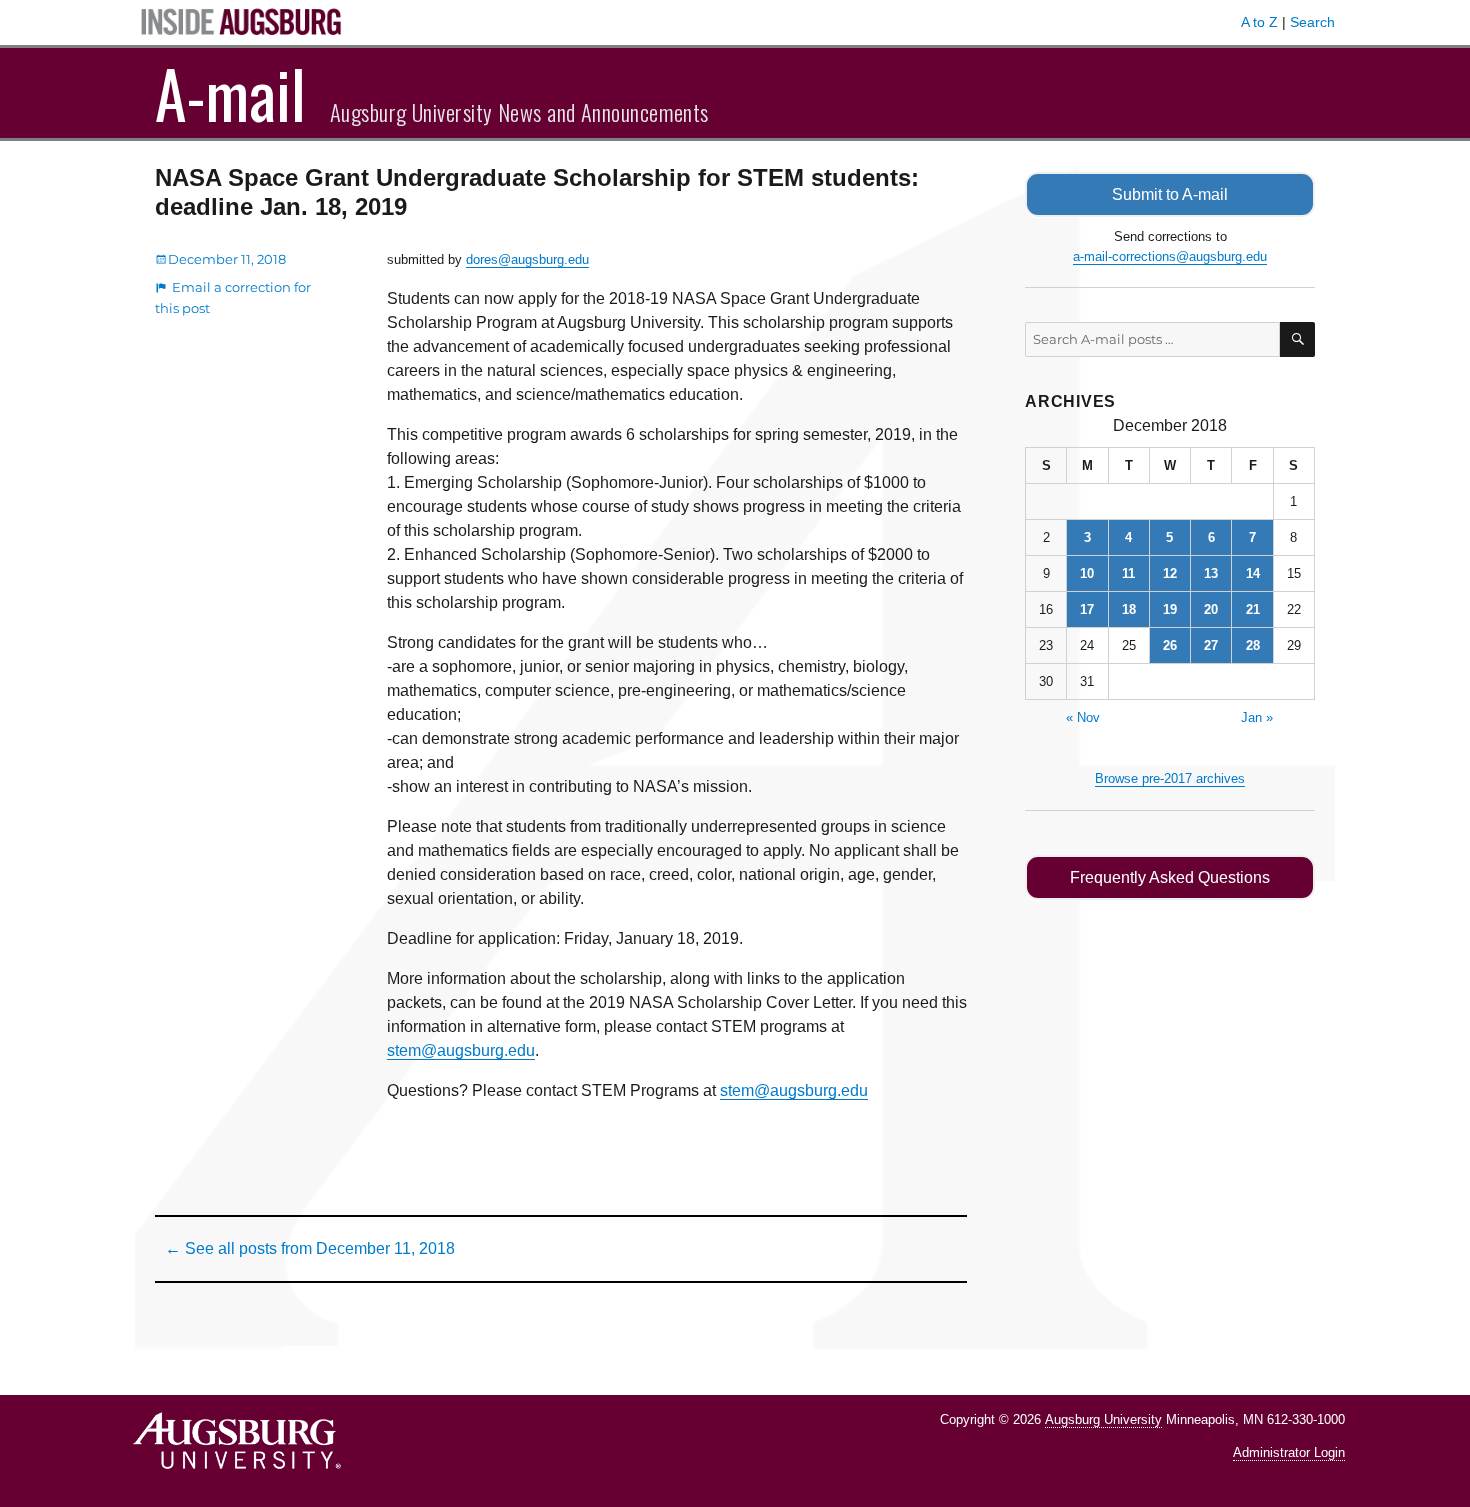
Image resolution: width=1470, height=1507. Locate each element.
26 (1170, 645)
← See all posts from (310, 1248)
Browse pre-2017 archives (1170, 778)
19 (1170, 609)
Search (1312, 22)
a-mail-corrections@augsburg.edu (1170, 256)
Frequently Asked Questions (1170, 877)
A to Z (1259, 22)
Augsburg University (1103, 1419)
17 (1087, 609)
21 (1253, 609)
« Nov (1083, 717)
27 (1211, 645)
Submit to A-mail (1170, 194)
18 (1129, 609)
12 (1170, 573)
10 (1087, 573)
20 (1211, 609)
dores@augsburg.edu (527, 259)
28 (1253, 645)
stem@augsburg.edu (461, 1050)
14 (1253, 573)
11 (1128, 573)
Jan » (1257, 717)
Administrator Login (1289, 1452)
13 (1211, 573)
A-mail (230, 93)
